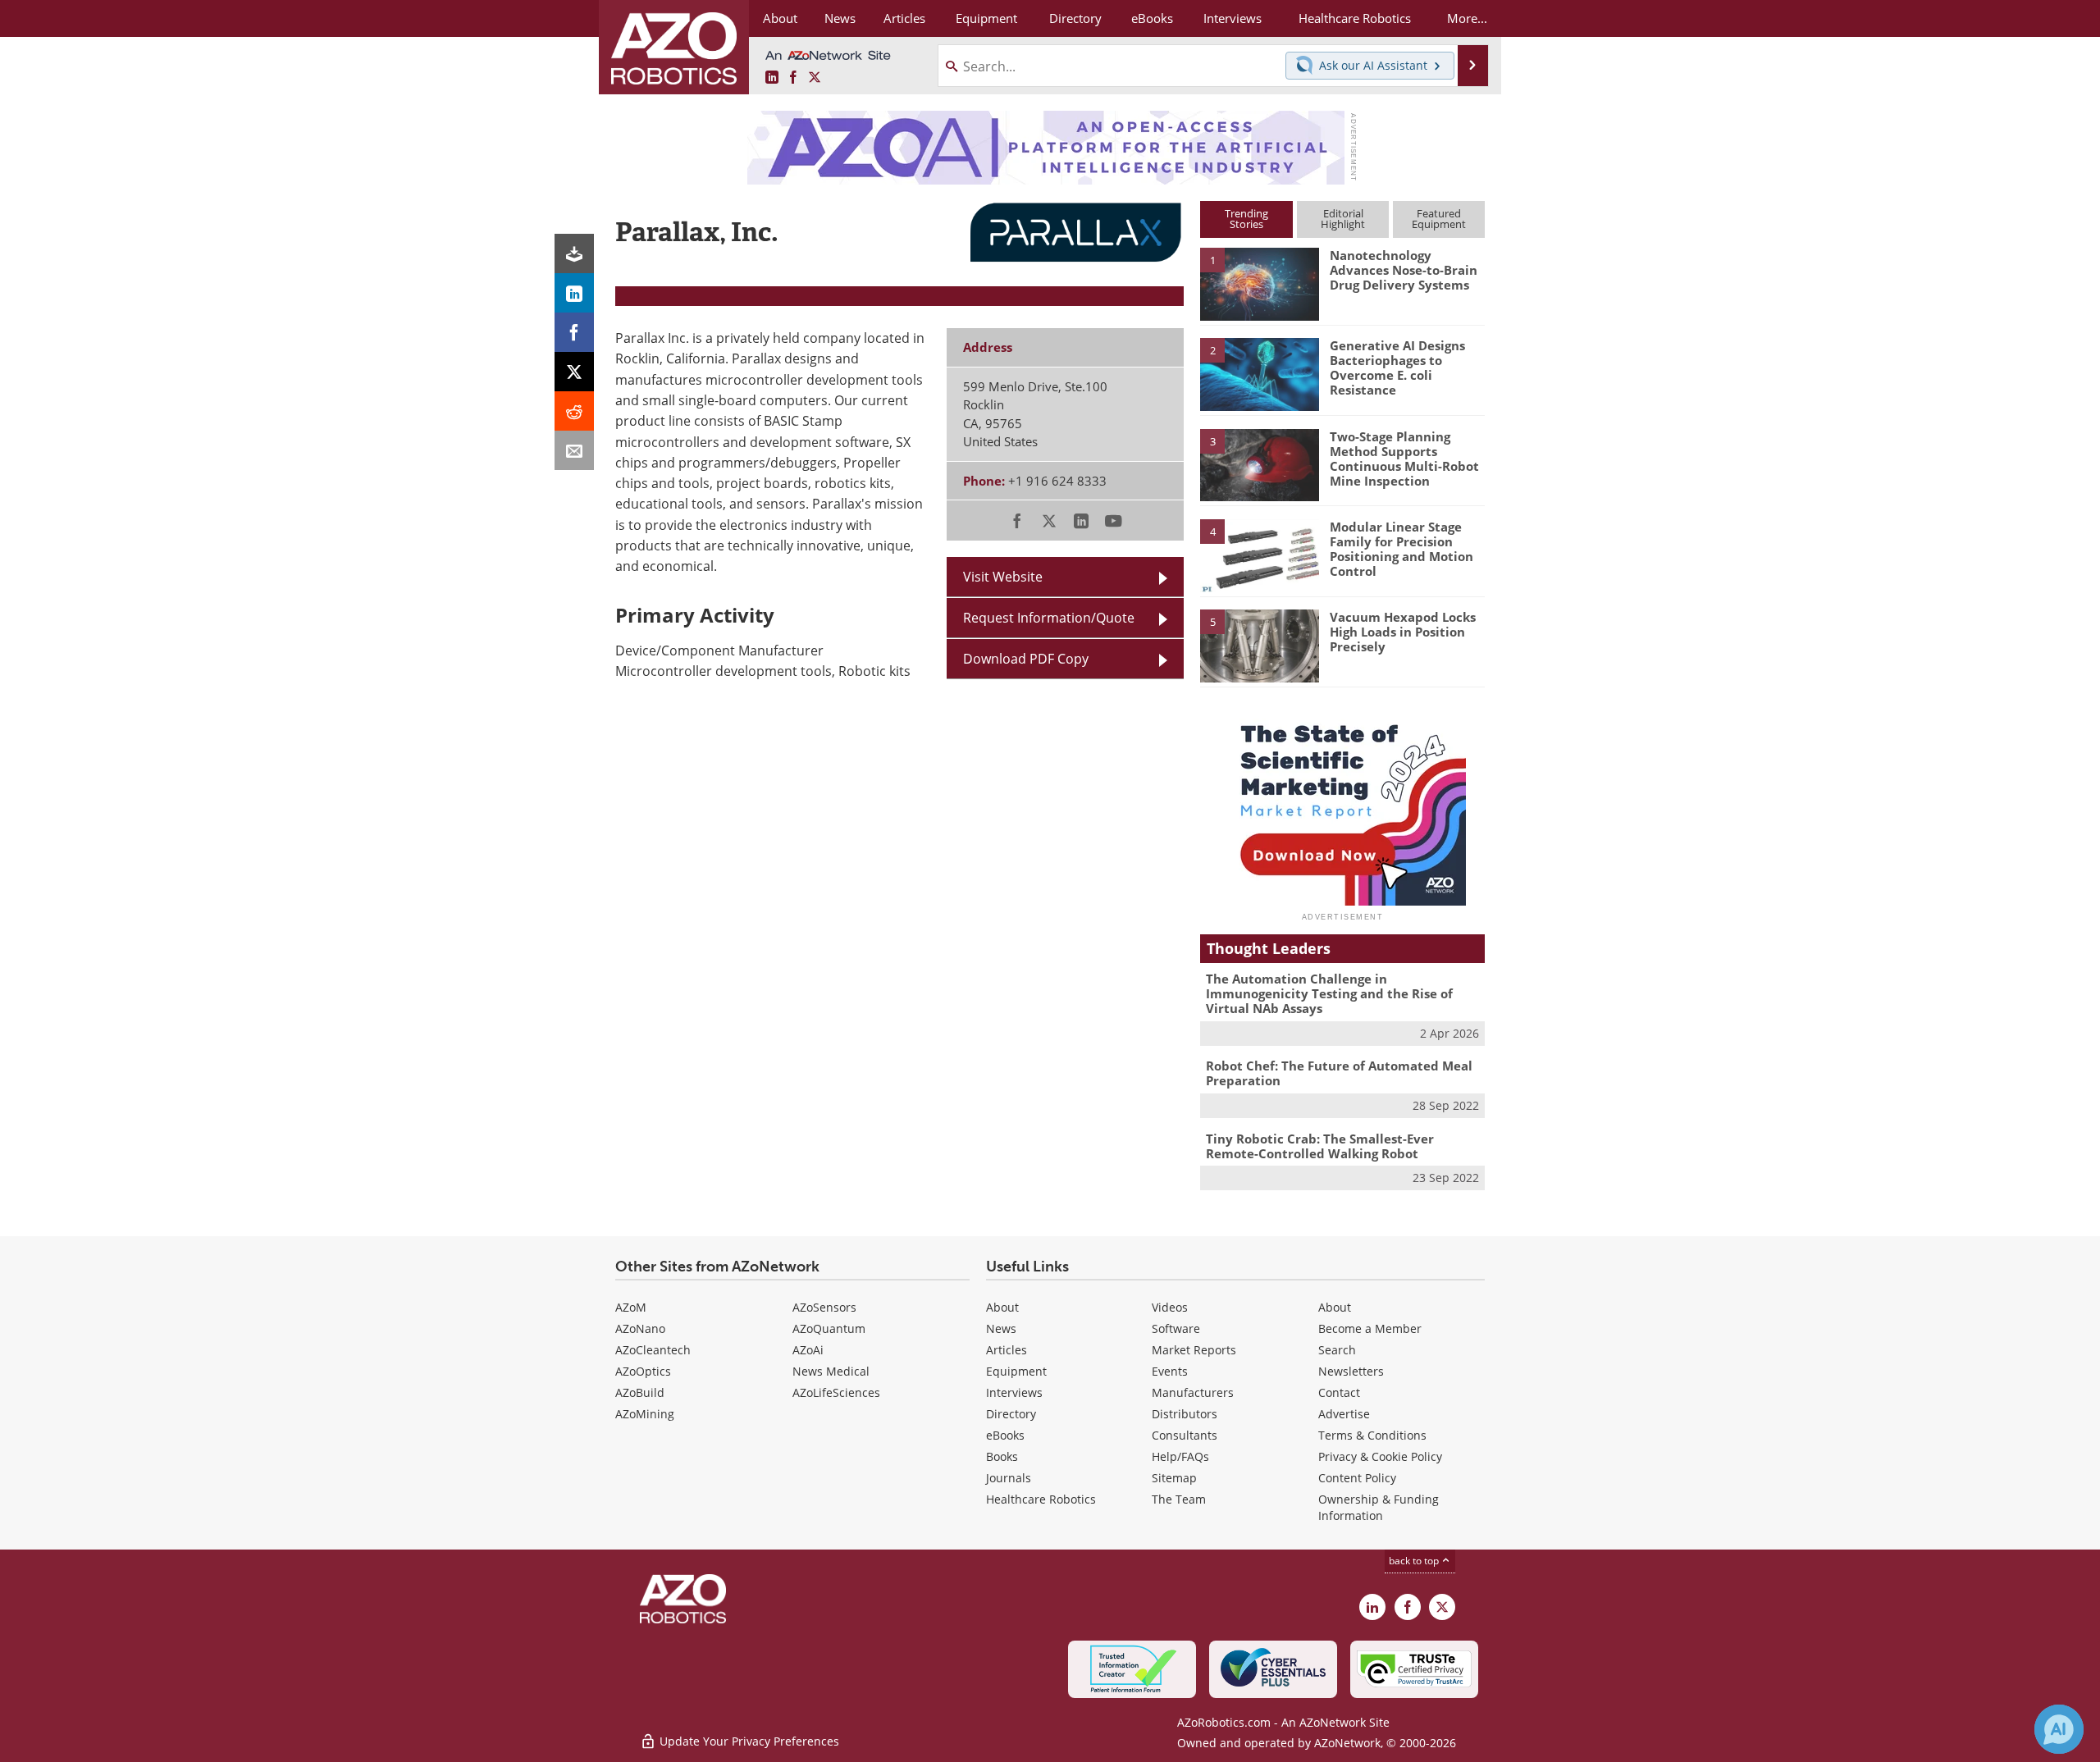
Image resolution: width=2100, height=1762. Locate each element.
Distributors (1185, 1414)
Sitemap (1174, 1478)
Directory (1011, 1414)
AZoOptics (643, 1371)
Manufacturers (1193, 1392)
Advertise (1344, 1414)
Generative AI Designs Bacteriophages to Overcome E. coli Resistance (1397, 367)
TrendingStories (1246, 219)
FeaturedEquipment (1439, 219)
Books (1002, 1456)
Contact (1339, 1392)
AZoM (631, 1307)
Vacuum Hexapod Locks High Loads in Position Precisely (1403, 632)
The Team (1179, 1499)
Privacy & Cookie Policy (1380, 1456)
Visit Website (1003, 577)
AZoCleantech (653, 1350)
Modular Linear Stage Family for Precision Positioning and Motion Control (1402, 549)
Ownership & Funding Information (1379, 1507)
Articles (1007, 1350)
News (1001, 1328)
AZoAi (808, 1350)
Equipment (1016, 1371)
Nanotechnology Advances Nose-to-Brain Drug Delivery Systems (1404, 270)
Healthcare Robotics (1041, 1499)
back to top (1415, 1561)
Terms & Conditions (1372, 1435)
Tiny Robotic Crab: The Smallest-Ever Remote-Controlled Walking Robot (1320, 1146)
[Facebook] (574, 332)
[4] (1259, 555)
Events (1170, 1371)
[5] (1259, 645)
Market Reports (1194, 1350)
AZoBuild (640, 1392)
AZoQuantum (829, 1328)
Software (1176, 1328)
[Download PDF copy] (574, 253)
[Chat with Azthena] (2059, 1729)
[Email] (574, 450)
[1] (1259, 283)
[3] (1259, 463)
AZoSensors (824, 1307)
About (1002, 1307)
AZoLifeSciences (836, 1392)
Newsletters (1351, 1371)
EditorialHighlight (1343, 219)
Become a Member (1370, 1328)
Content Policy (1357, 1478)
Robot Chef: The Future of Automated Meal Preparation (1339, 1073)
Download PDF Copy (1026, 659)
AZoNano (640, 1328)
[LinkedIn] (574, 293)
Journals (1009, 1478)
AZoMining (645, 1414)
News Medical (831, 1371)
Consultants (1185, 1435)
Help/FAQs (1180, 1456)
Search (1337, 1350)
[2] (1259, 373)
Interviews (1014, 1392)
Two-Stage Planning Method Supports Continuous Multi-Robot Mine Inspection (1404, 459)
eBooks (1005, 1435)
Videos (1170, 1307)
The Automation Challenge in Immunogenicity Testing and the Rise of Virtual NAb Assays (1329, 993)
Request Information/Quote (1049, 618)
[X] (574, 372)
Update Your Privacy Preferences (748, 1741)
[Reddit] (574, 411)
